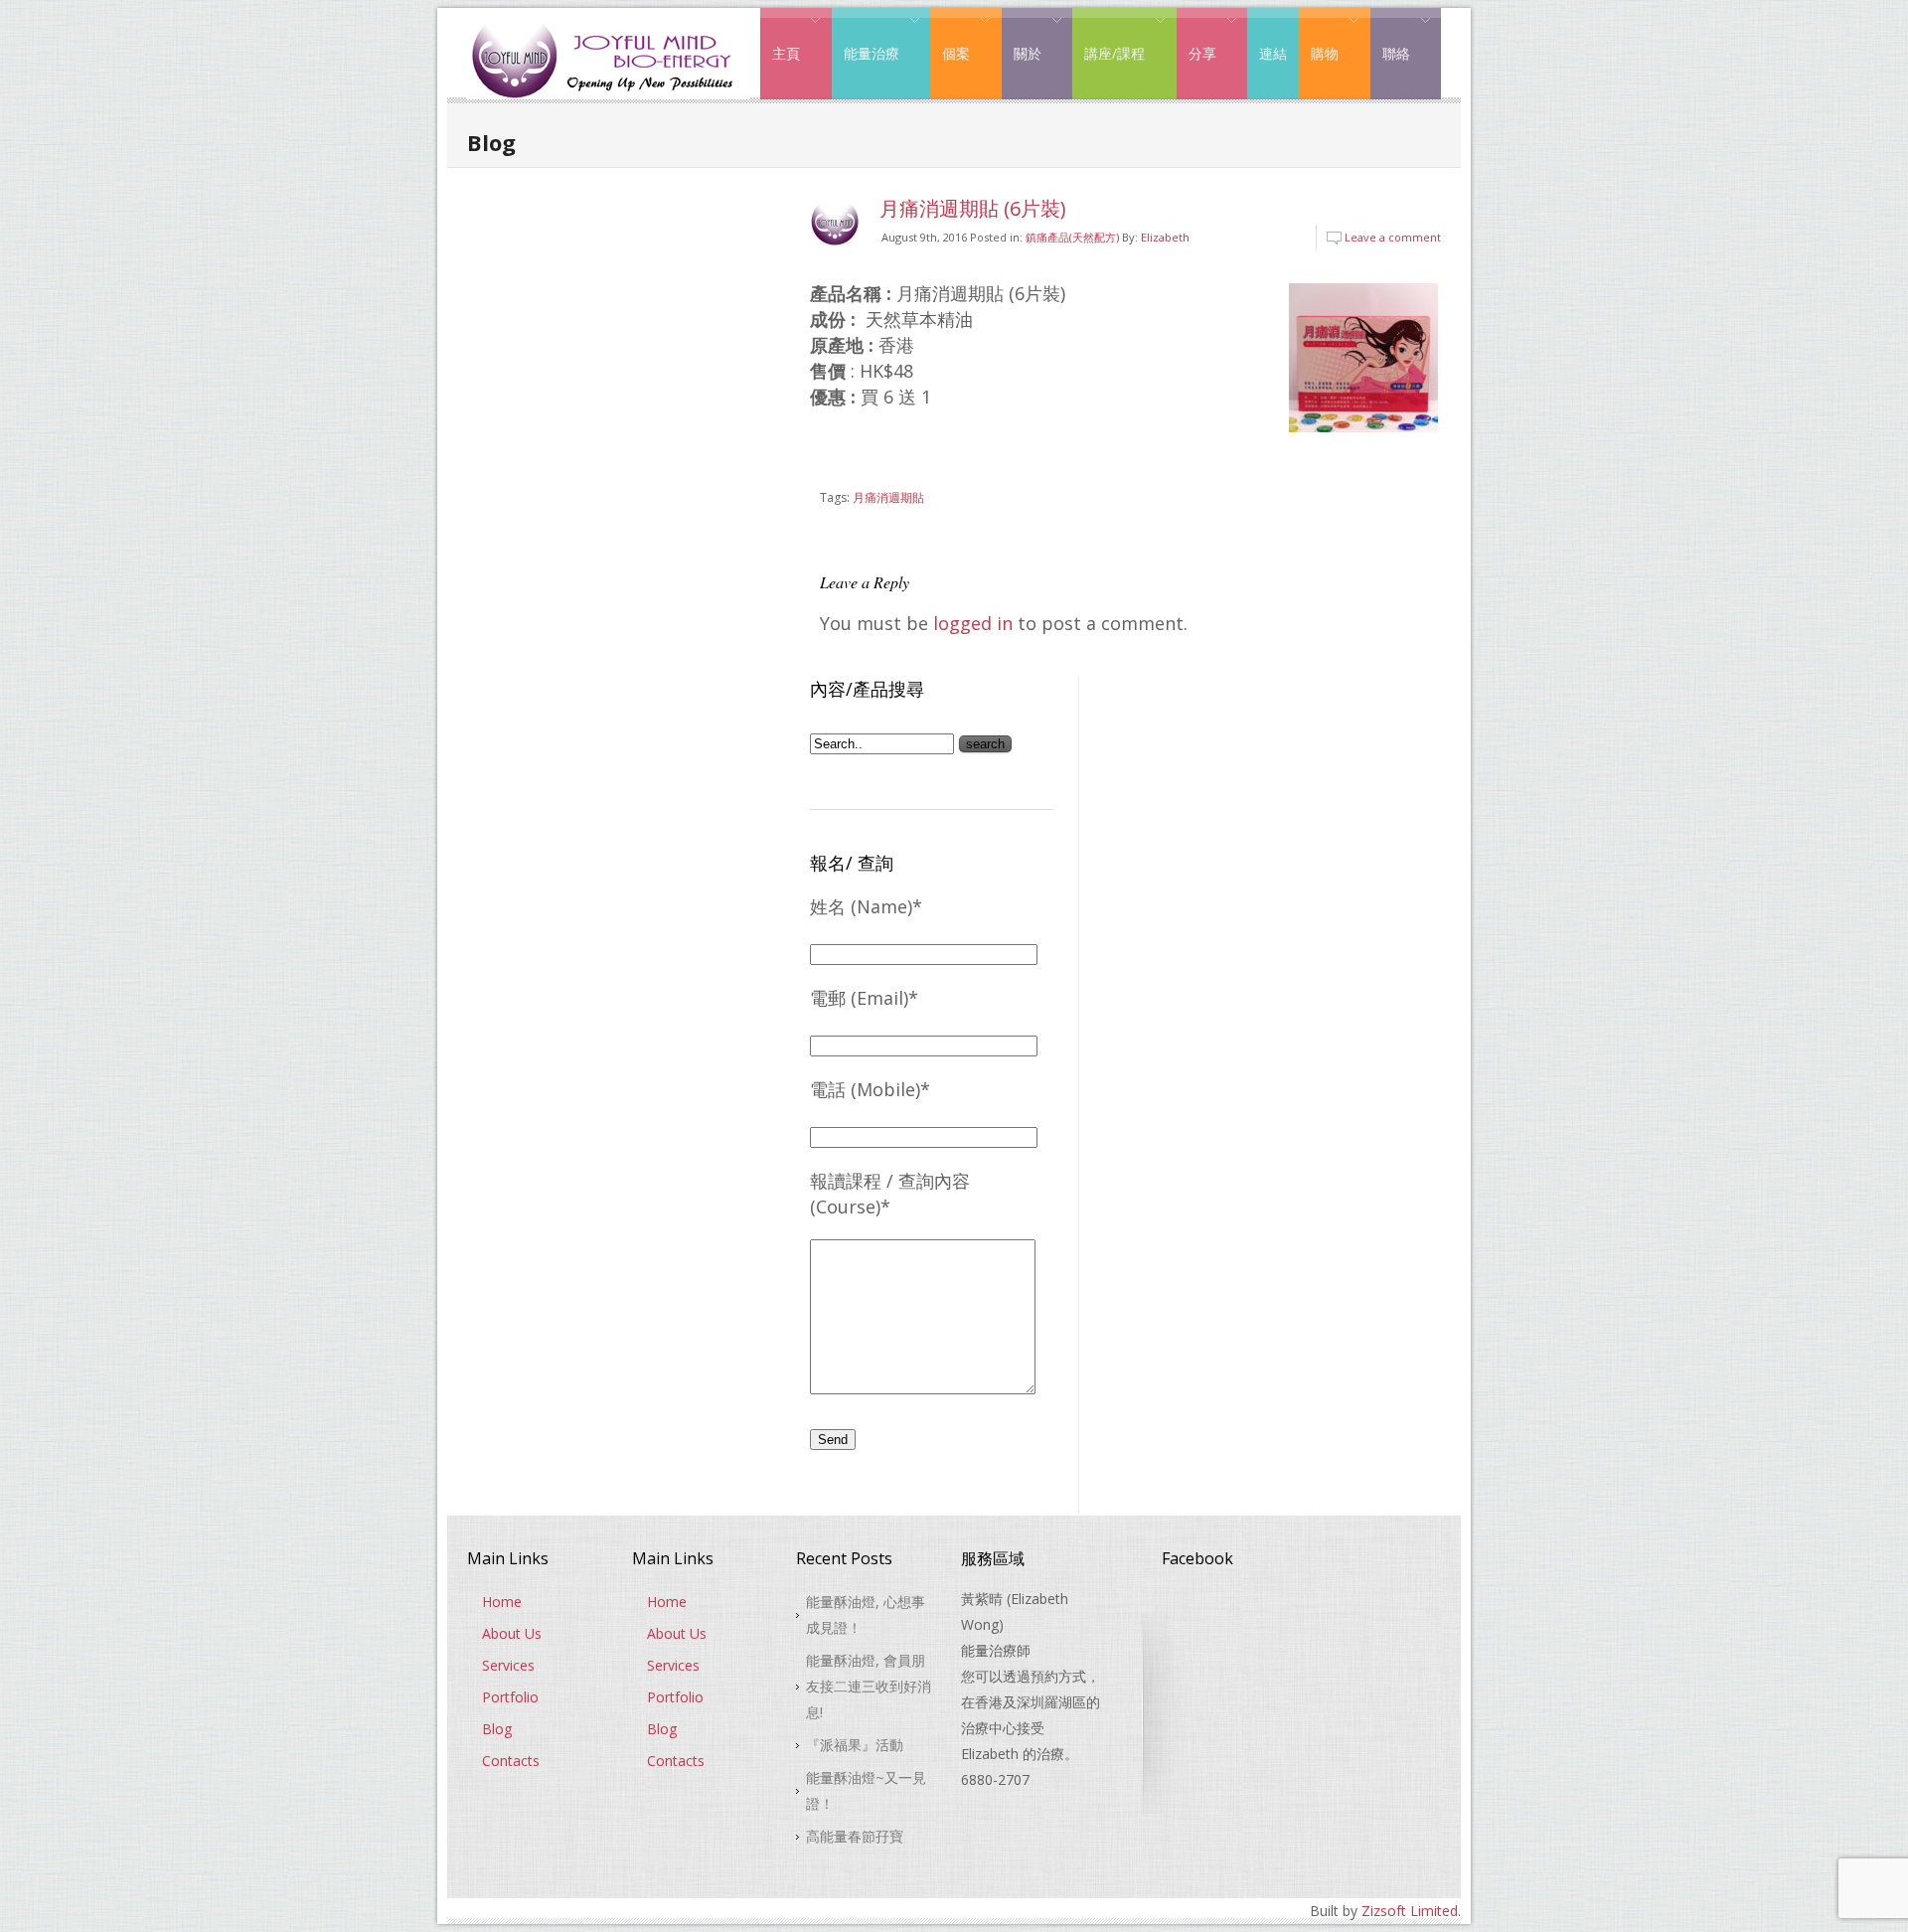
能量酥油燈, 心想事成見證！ (866, 1614)
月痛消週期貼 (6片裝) (973, 208)
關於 (1022, 38)
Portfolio (510, 1697)
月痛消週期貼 (888, 497)
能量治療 (866, 38)
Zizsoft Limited (1410, 1911)
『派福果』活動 (855, 1745)
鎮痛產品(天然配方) (1072, 237)
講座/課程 (1109, 38)
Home (502, 1602)
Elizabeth (1165, 237)
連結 (1273, 53)
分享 (1196, 38)
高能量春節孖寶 (855, 1836)
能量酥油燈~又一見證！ (866, 1790)
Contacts (511, 1761)
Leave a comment (1393, 237)
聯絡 (1390, 38)
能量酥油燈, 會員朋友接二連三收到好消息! (869, 1686)
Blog (497, 1729)
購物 (1319, 38)
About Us (512, 1633)
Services (508, 1665)
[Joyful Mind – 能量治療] (609, 24)
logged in (973, 623)
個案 (950, 38)
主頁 (780, 38)
